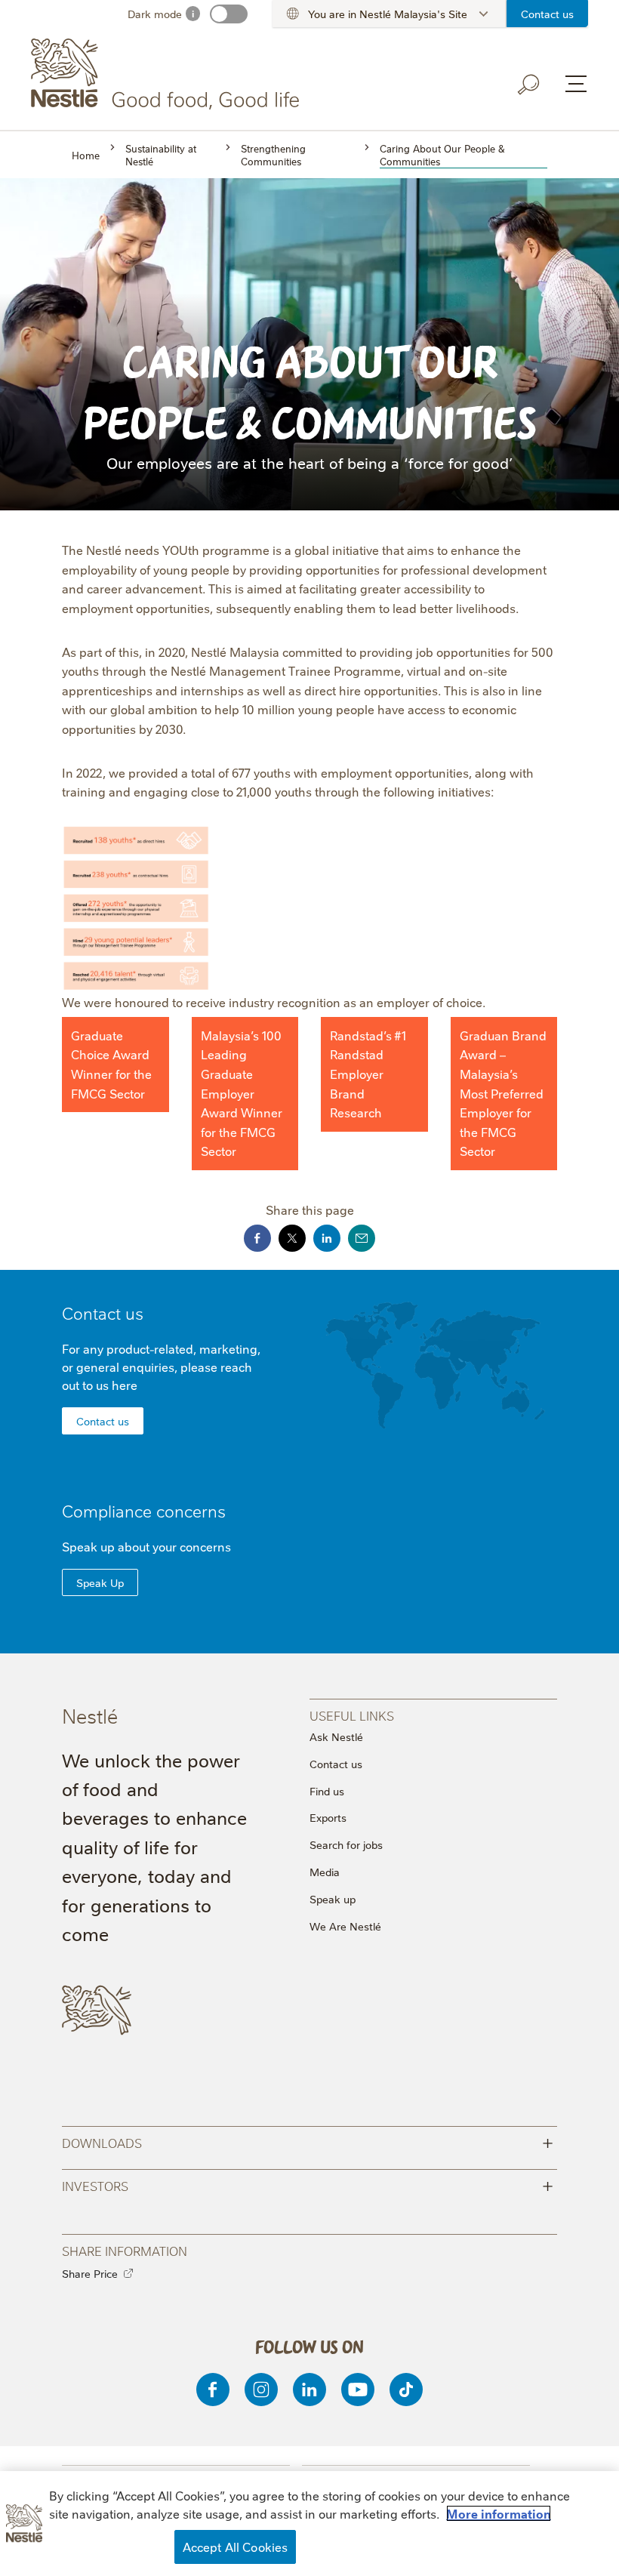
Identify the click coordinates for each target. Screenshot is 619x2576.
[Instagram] (261, 2390)
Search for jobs (346, 1844)
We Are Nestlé (345, 1926)
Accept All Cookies (236, 2547)
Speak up (333, 1899)
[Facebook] (213, 2390)
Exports (328, 1817)
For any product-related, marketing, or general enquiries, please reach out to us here (161, 1367)
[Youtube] (358, 2390)
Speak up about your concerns (146, 1546)
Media (325, 1872)
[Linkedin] (309, 2390)
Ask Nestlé (336, 1736)
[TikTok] (406, 2390)
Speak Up (100, 1582)
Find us (327, 1791)
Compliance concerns (144, 1510)
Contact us (547, 14)
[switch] (229, 14)
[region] (309, 2524)
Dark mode (155, 14)
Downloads (308, 2142)
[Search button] (529, 85)
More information (499, 2513)
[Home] (168, 74)
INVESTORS (308, 2185)
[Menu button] (576, 84)
